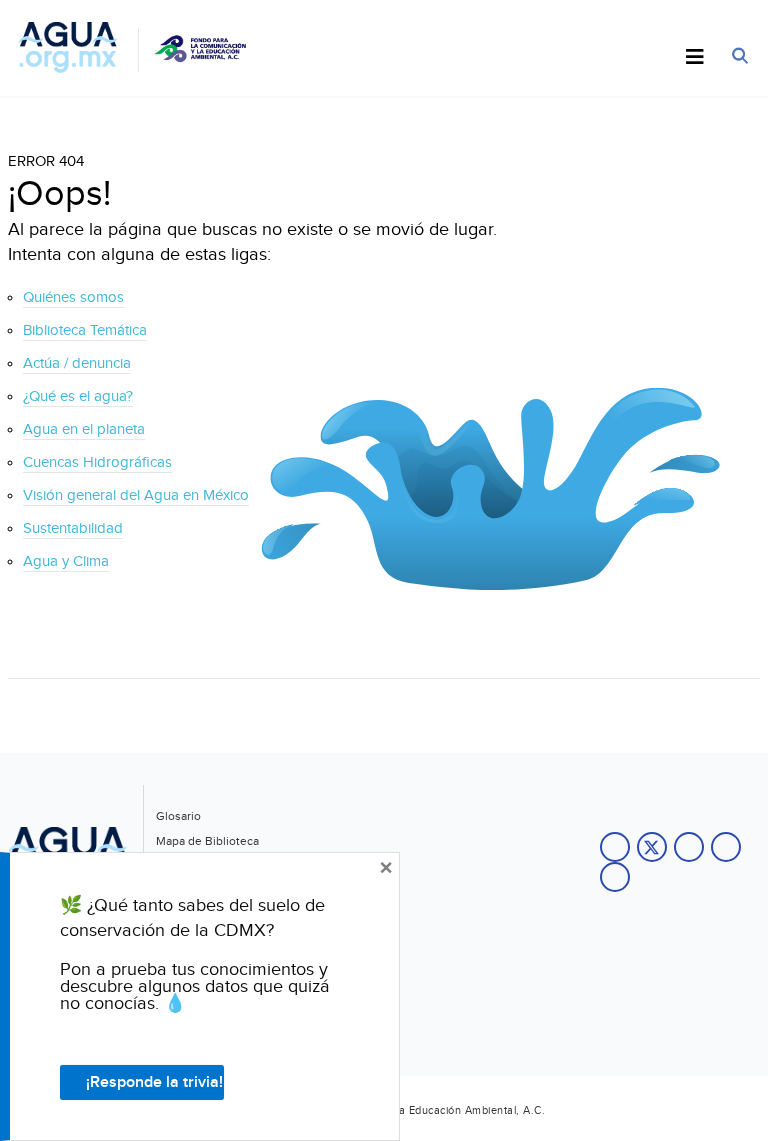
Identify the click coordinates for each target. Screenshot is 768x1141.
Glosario (178, 816)
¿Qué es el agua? (78, 396)
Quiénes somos (73, 297)
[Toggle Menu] (695, 58)
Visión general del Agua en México (136, 495)
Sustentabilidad (73, 528)
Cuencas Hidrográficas (97, 462)
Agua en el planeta (84, 429)
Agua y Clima (66, 561)
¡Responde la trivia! (154, 1082)
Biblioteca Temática (85, 330)
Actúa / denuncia (77, 363)
